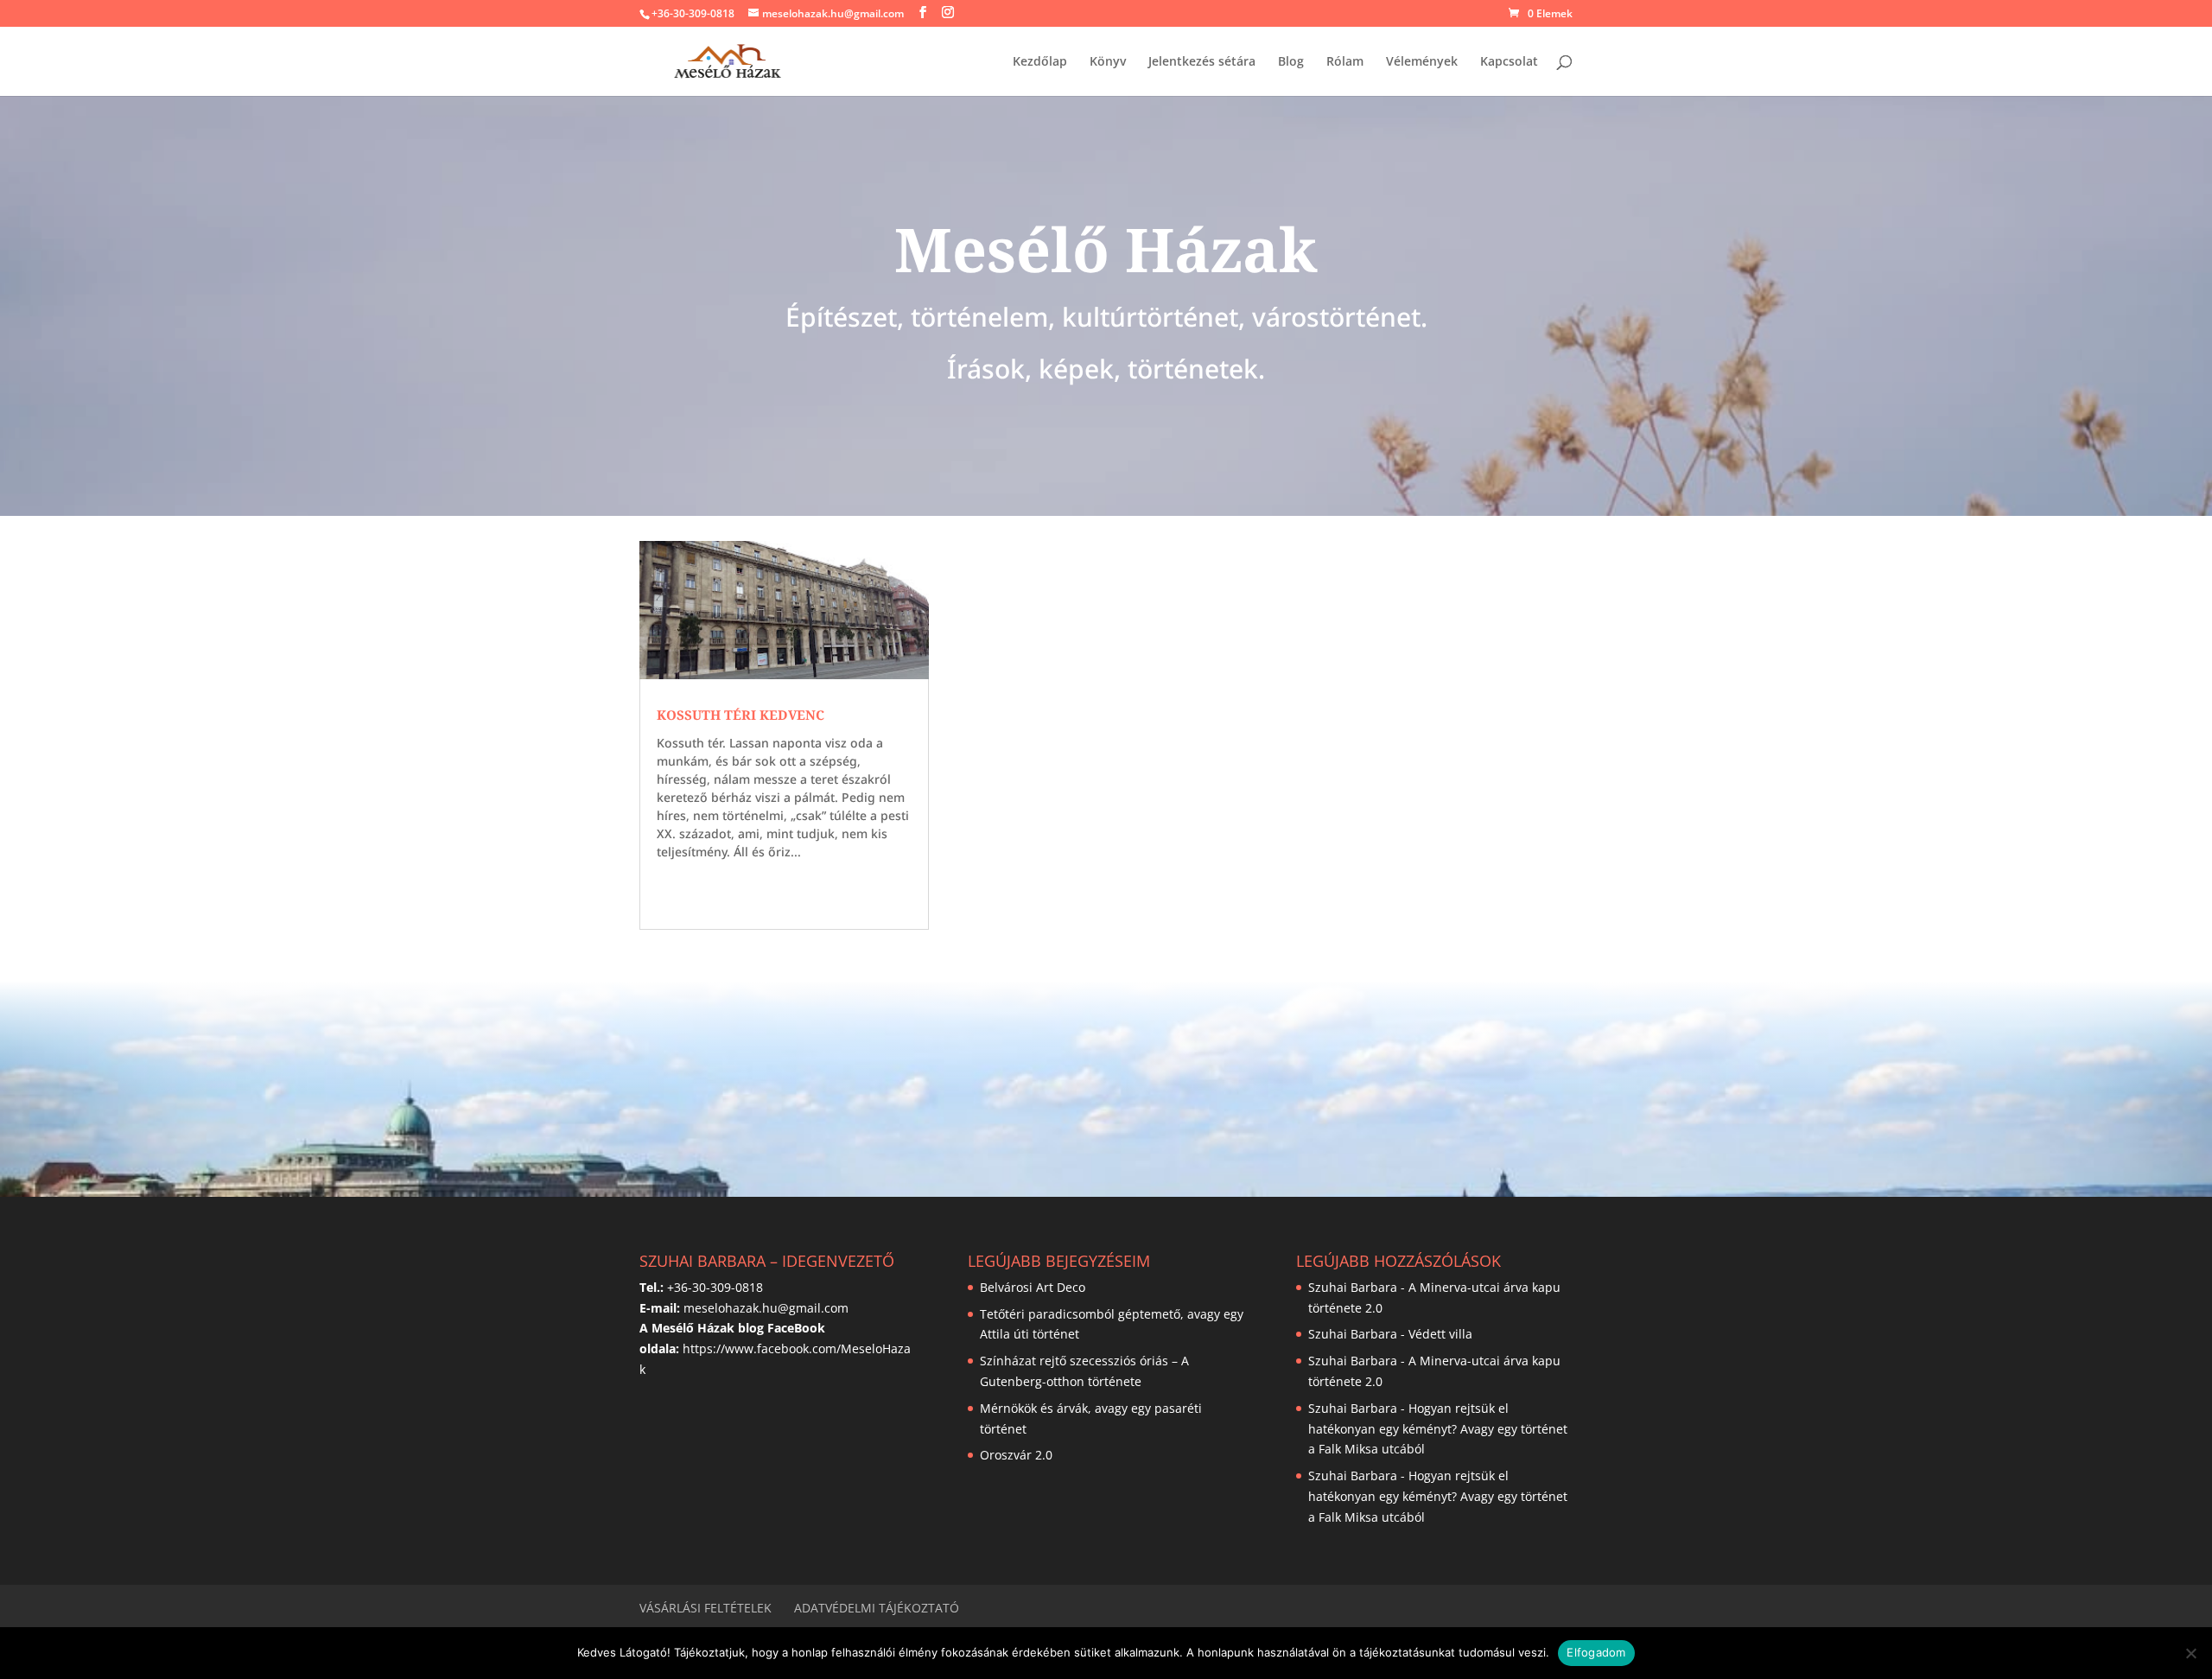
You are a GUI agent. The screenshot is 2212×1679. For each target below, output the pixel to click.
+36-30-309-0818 (693, 13)
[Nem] (2190, 1653)
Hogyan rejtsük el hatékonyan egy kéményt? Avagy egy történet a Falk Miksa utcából (1438, 1429)
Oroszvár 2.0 (1016, 1455)
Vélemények (1422, 62)
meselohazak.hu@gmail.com (766, 1308)
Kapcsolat (1509, 62)
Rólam (1345, 62)
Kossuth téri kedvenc (741, 715)
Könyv (1108, 62)
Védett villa (1440, 1334)
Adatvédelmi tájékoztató (877, 1608)
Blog (1291, 62)
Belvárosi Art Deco (1033, 1287)
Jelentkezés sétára (1202, 62)
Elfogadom (1596, 1652)
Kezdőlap (1040, 62)
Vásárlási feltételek (706, 1608)
